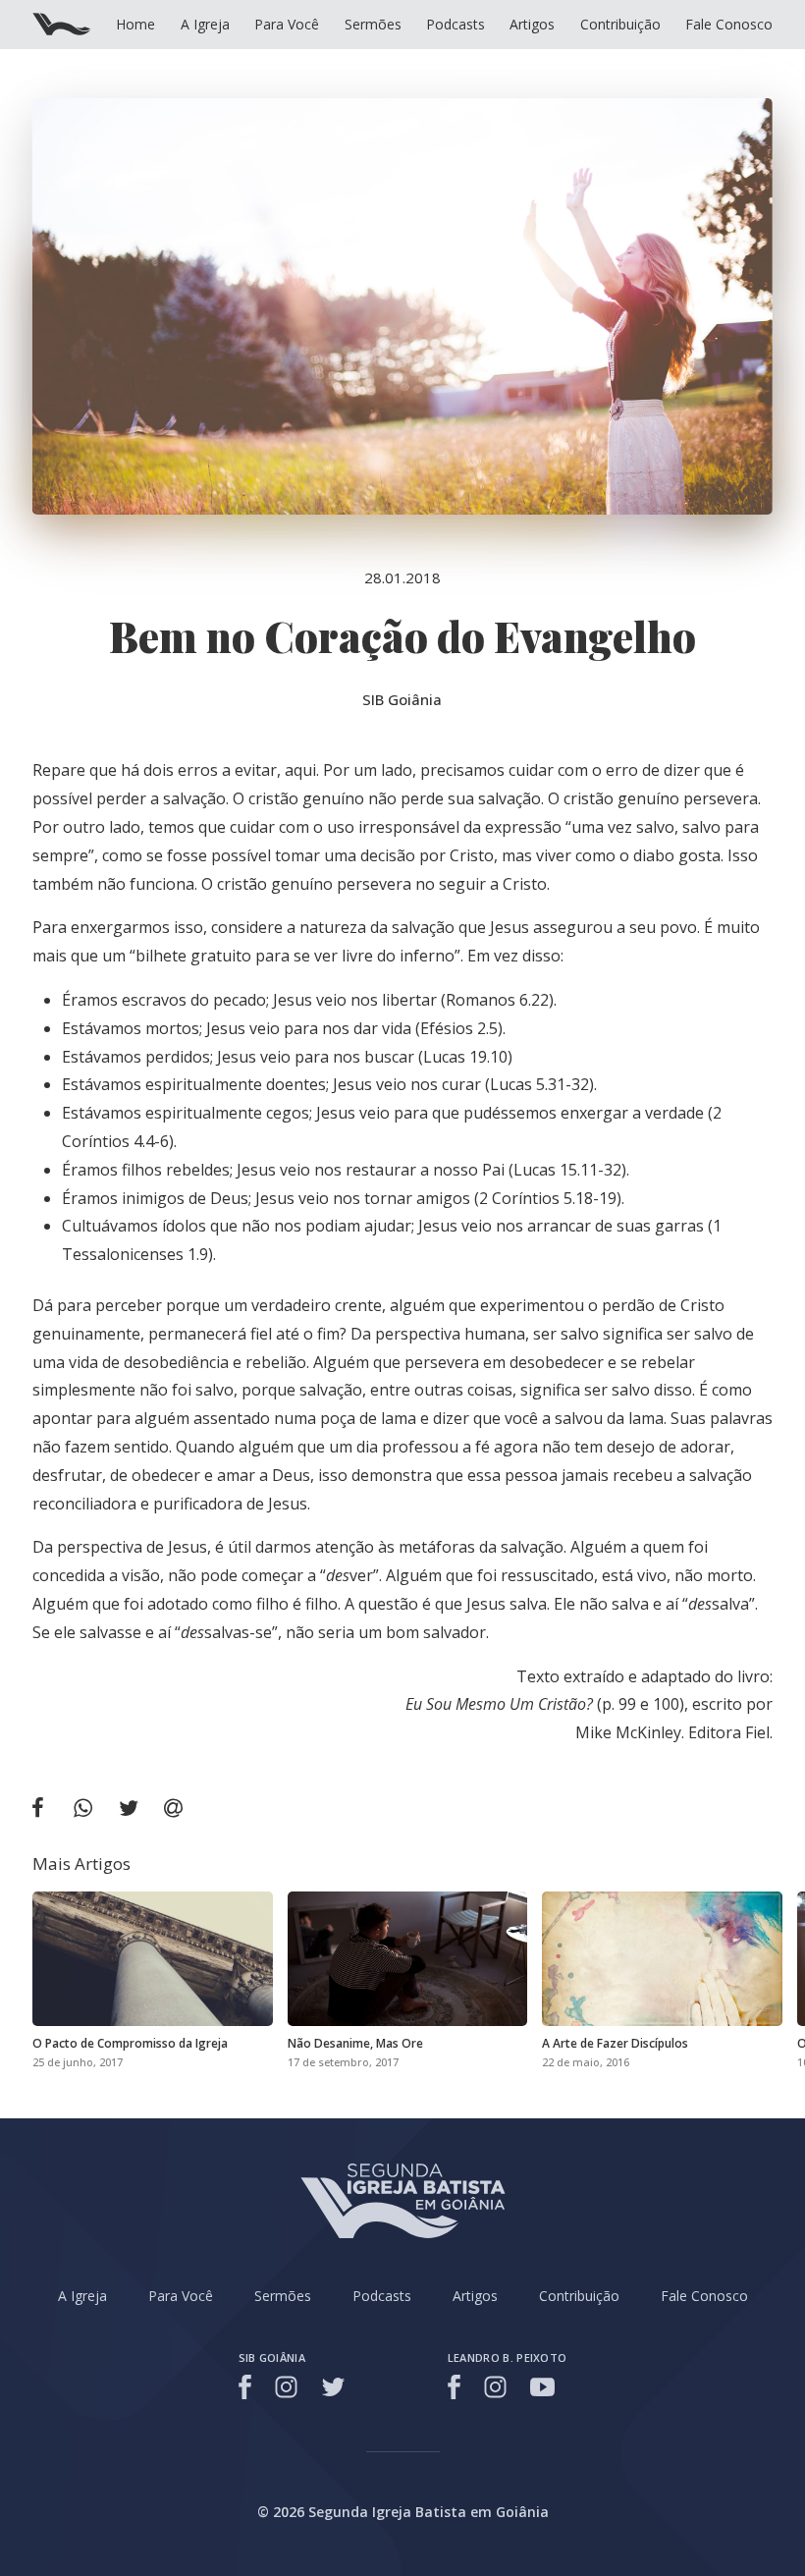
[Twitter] (333, 2387)
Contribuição (620, 24)
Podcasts (456, 24)
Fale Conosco (729, 24)
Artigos (532, 24)
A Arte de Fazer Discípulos (615, 2043)
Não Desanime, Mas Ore (355, 2043)
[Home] (62, 25)
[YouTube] (542, 2387)
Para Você (287, 24)
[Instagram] (286, 2387)
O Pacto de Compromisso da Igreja (130, 2043)
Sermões (373, 24)
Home (135, 24)
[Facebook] (248, 2387)
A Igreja (205, 24)
